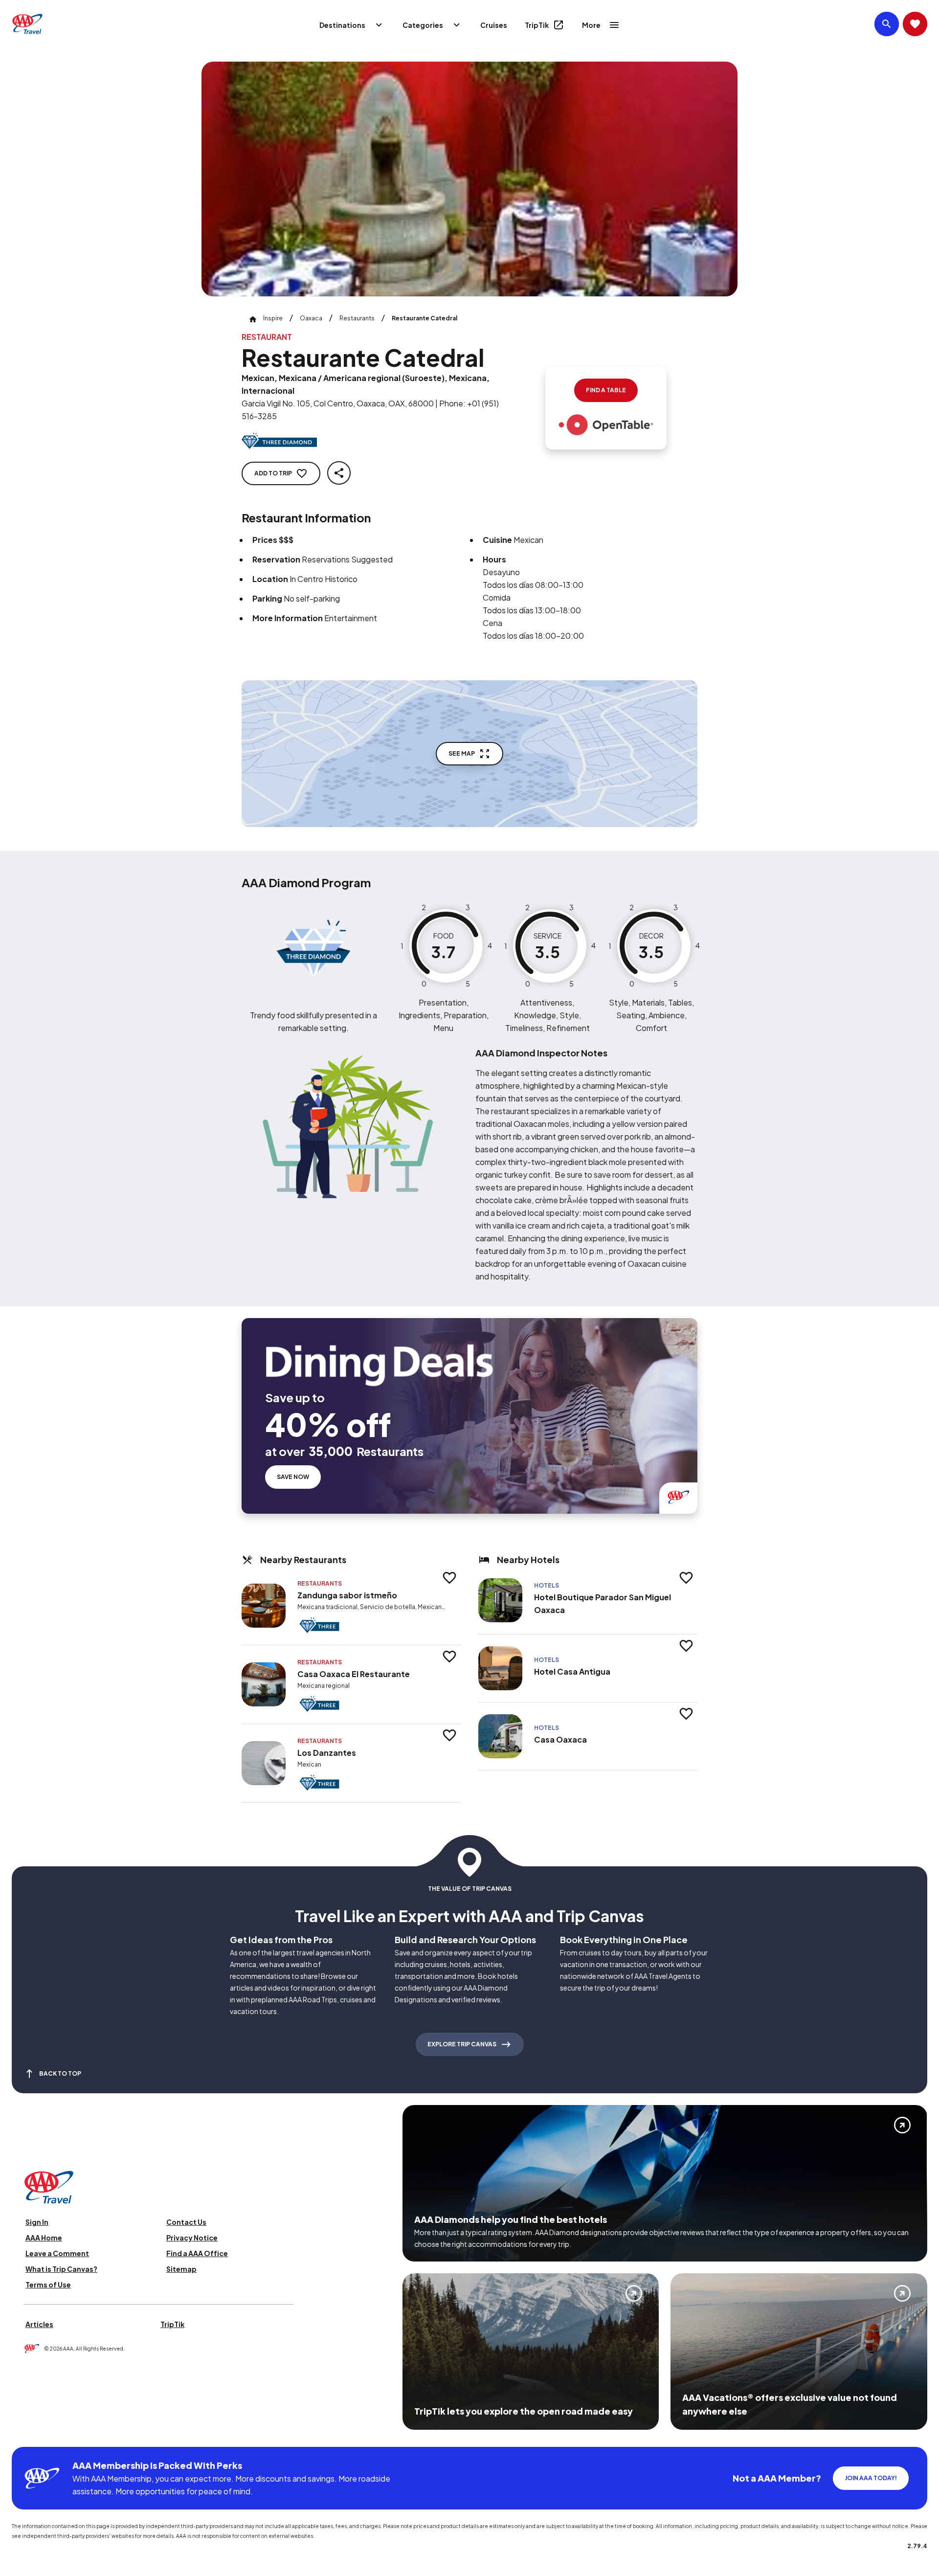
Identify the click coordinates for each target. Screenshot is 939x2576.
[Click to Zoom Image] (469, 179)
